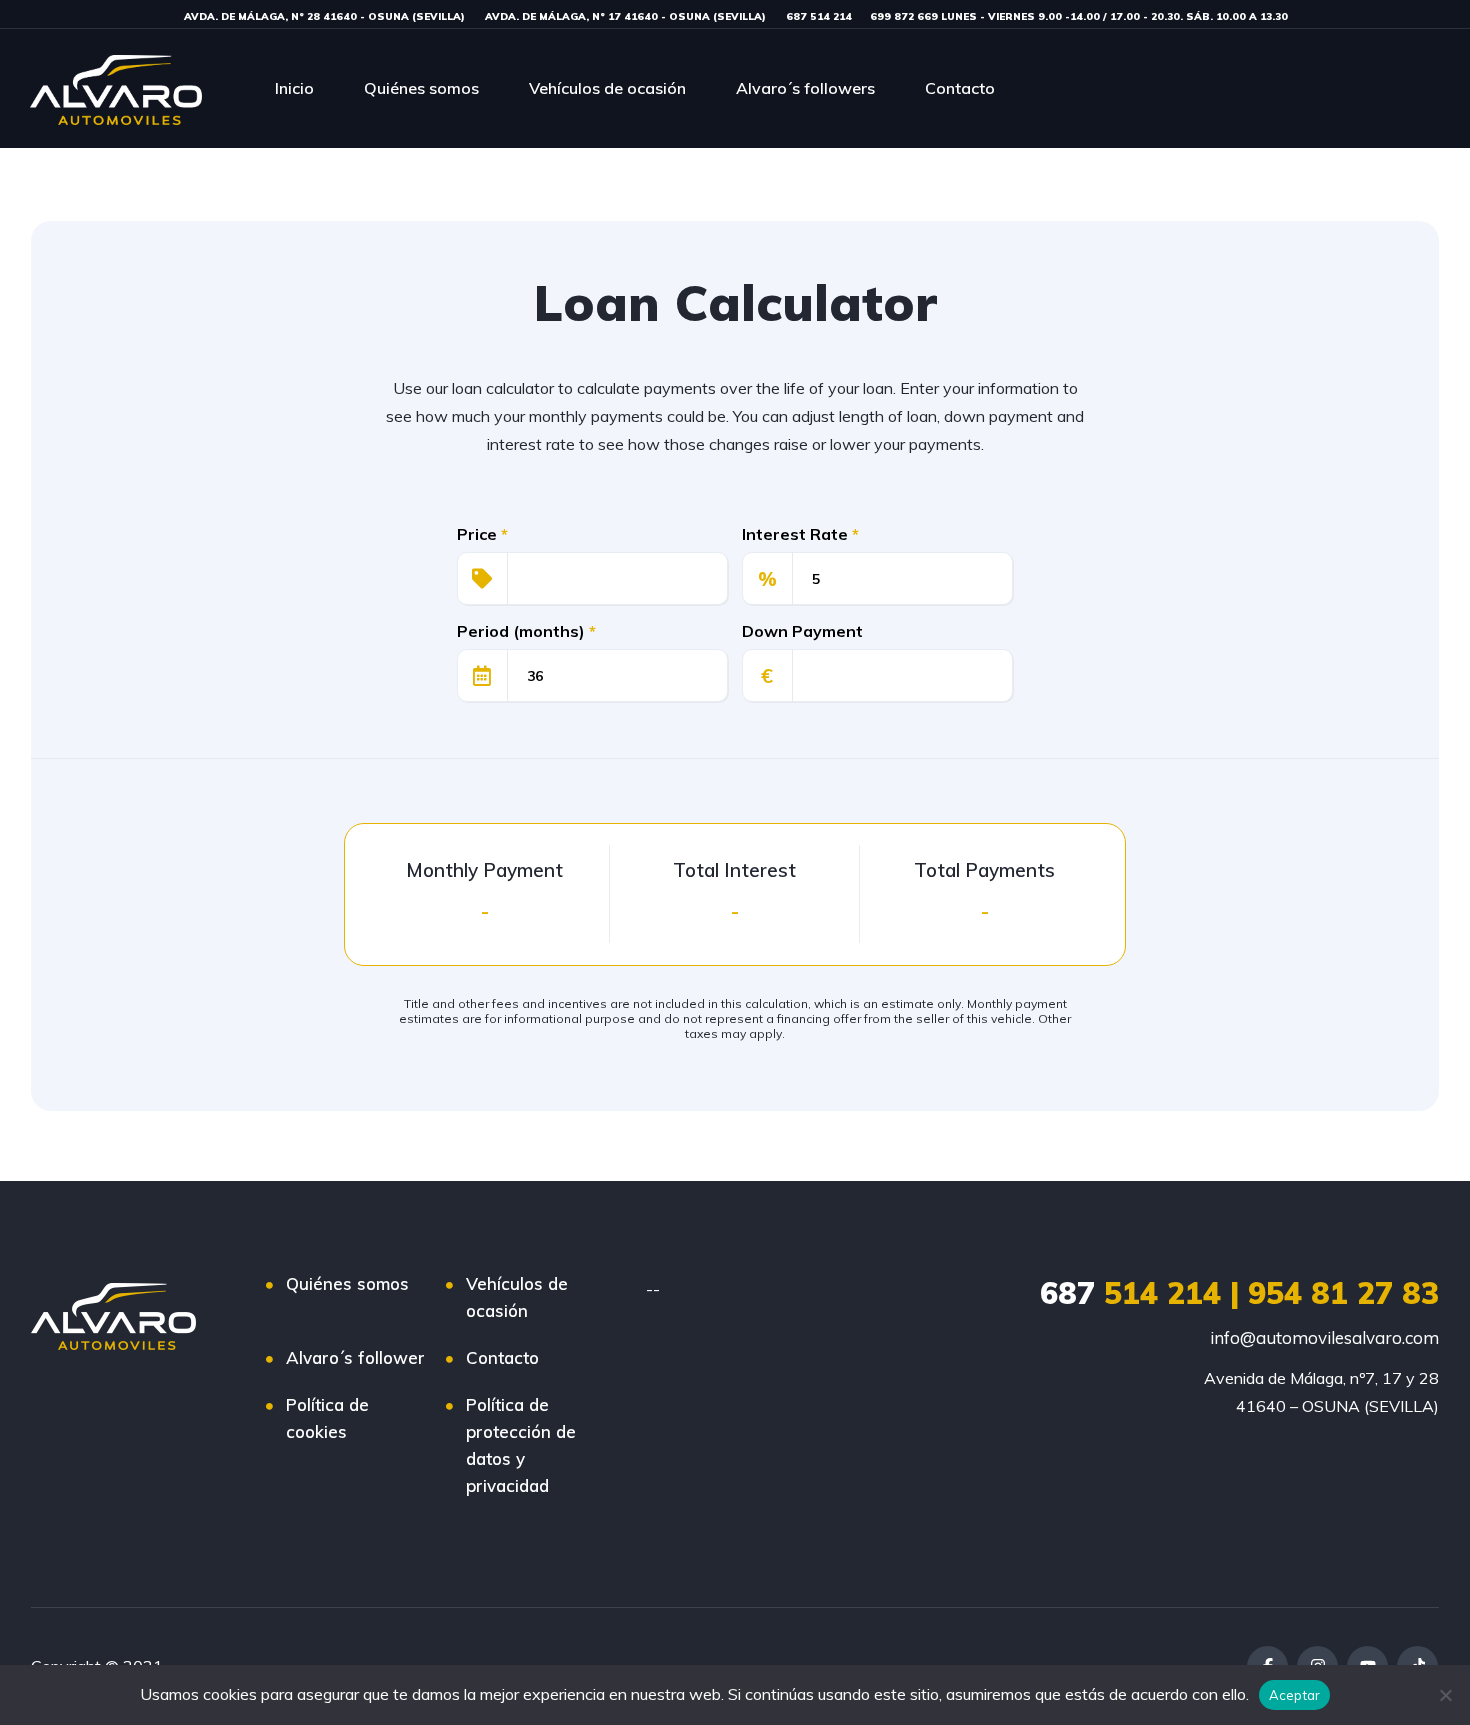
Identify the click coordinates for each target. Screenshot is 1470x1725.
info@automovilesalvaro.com (1324, 1337)
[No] (1445, 1695)
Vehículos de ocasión (607, 88)
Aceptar (1295, 1695)
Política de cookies (327, 1418)
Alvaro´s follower (355, 1357)
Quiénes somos (421, 88)
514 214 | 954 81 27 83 (1239, 1293)
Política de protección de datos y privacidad (521, 1445)
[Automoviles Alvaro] (116, 88)
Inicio (294, 88)
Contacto (960, 88)
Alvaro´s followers (805, 88)
